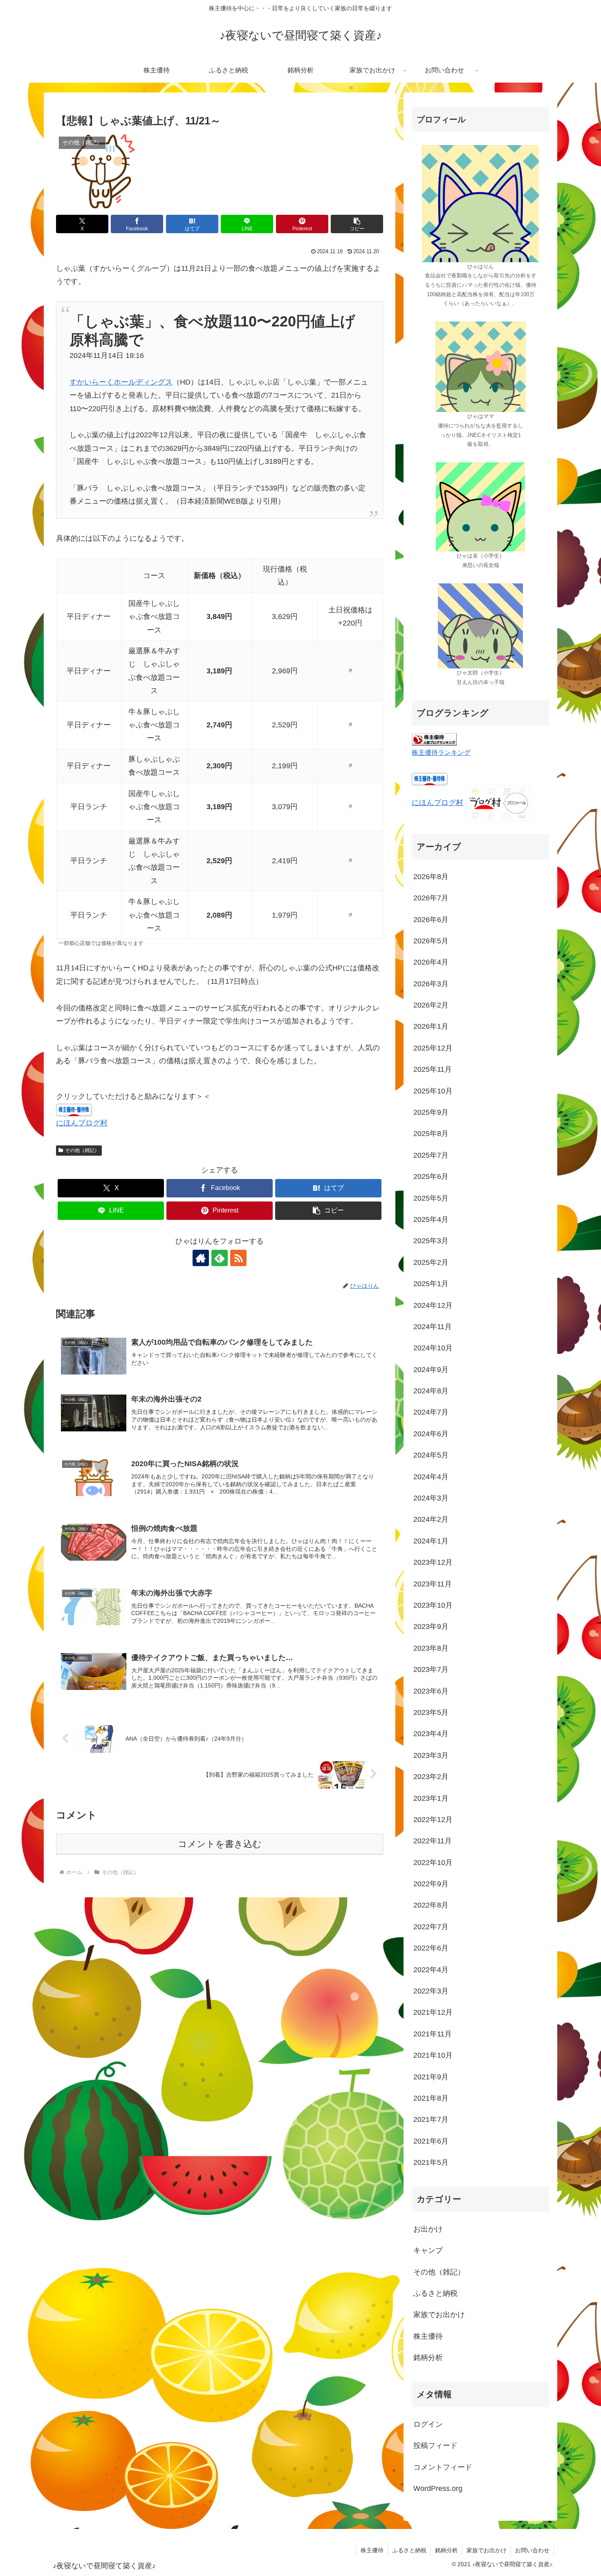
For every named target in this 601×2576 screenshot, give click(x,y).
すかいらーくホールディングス (121, 382)
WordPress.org (438, 2489)
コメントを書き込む (220, 1844)
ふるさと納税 (409, 2550)
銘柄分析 (446, 2550)
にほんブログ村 (82, 1123)
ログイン (428, 2424)
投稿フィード (435, 2446)
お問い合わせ (532, 2550)
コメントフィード (443, 2467)
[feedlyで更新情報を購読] (220, 1258)
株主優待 (372, 2550)
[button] (357, 224)
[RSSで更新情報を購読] (238, 1258)
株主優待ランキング (441, 752)
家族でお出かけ (487, 2550)
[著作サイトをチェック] (201, 1258)
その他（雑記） (82, 1150)
